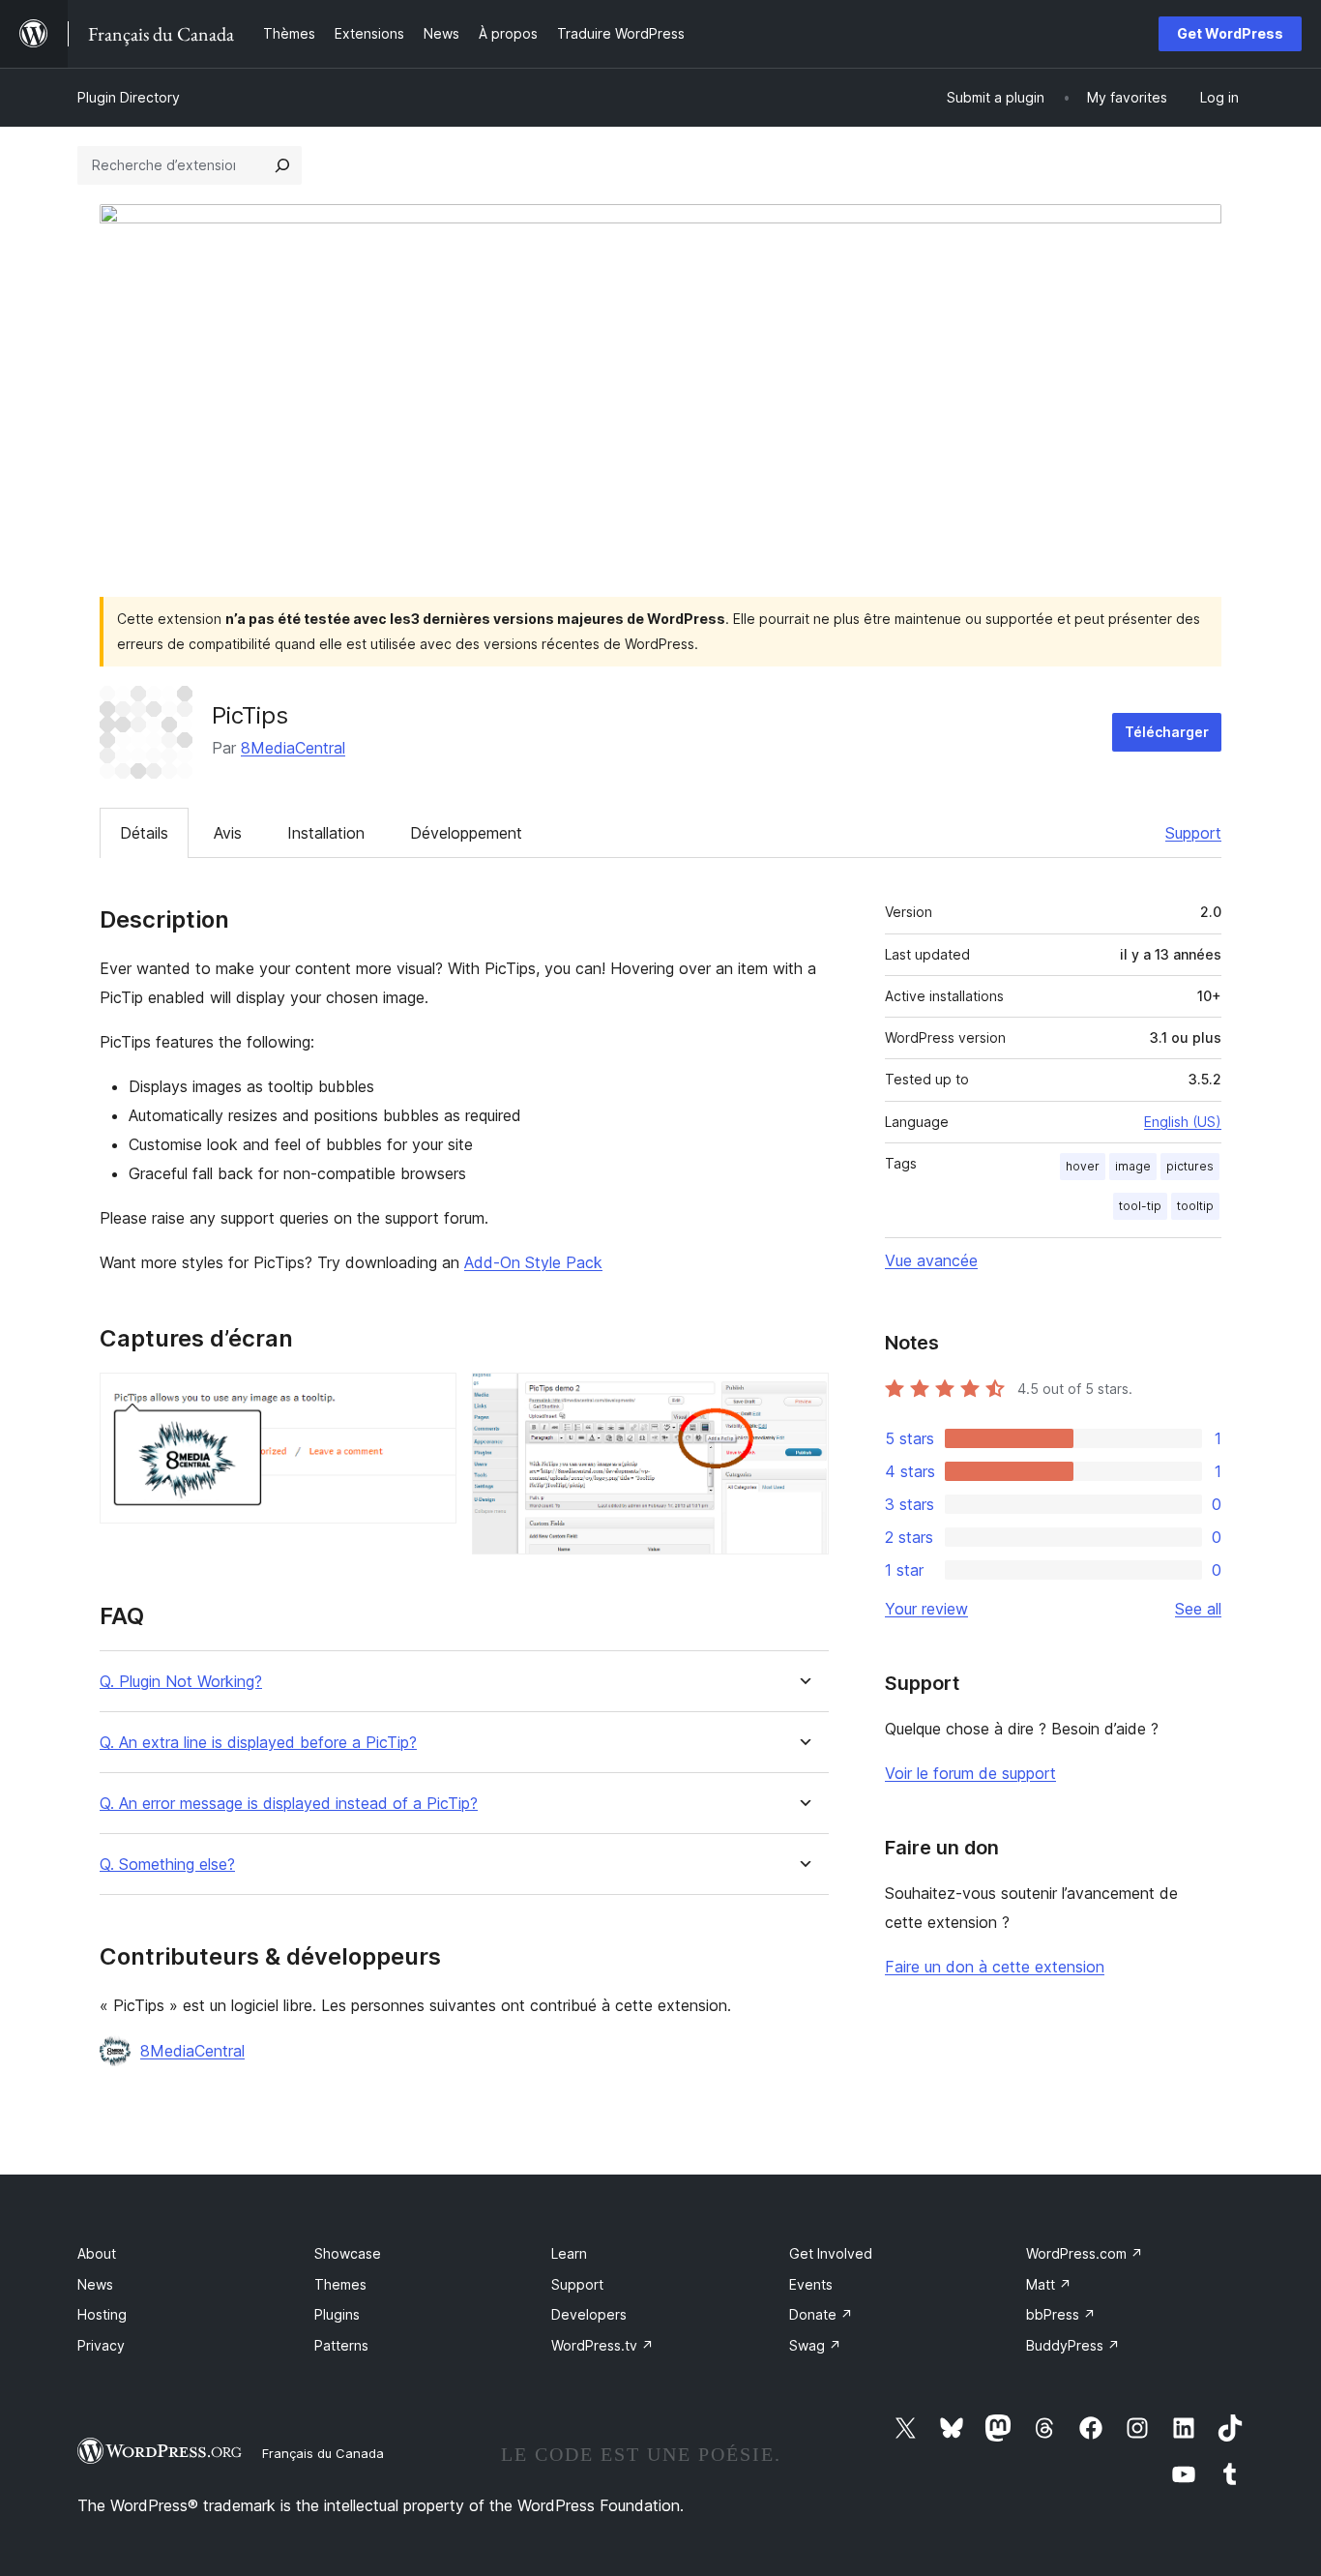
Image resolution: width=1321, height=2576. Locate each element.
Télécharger (1167, 732)
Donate (821, 2314)
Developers (589, 2314)
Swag (815, 2345)
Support (1193, 833)
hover (1083, 1166)
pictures (1190, 1166)
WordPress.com (1085, 2253)
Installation (326, 833)
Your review (926, 1609)
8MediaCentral (293, 748)
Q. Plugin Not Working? (181, 1682)
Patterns (341, 2345)
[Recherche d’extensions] (282, 165)
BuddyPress (1073, 2345)
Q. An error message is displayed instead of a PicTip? (289, 1804)
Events (811, 2284)
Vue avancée (931, 1260)
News (95, 2284)
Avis (228, 833)
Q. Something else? (167, 1865)
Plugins (337, 2314)
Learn (569, 2253)
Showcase (348, 2253)
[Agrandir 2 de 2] (803, 1399)
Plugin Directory (129, 97)
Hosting (102, 2314)
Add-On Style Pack (533, 1262)
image (1133, 1166)
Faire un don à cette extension (995, 1967)
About (97, 2253)
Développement (466, 833)
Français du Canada (323, 2453)
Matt (1049, 2284)
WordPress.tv (602, 2345)
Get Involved (831, 2253)
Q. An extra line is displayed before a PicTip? (258, 1743)
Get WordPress (1230, 33)
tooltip (1195, 1206)
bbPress (1061, 2314)
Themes (340, 2284)
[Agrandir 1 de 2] (430, 1399)
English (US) (1183, 1122)
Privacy (101, 2345)
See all (1198, 1609)
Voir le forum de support (970, 1773)
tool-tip (1140, 1206)
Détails (144, 833)
